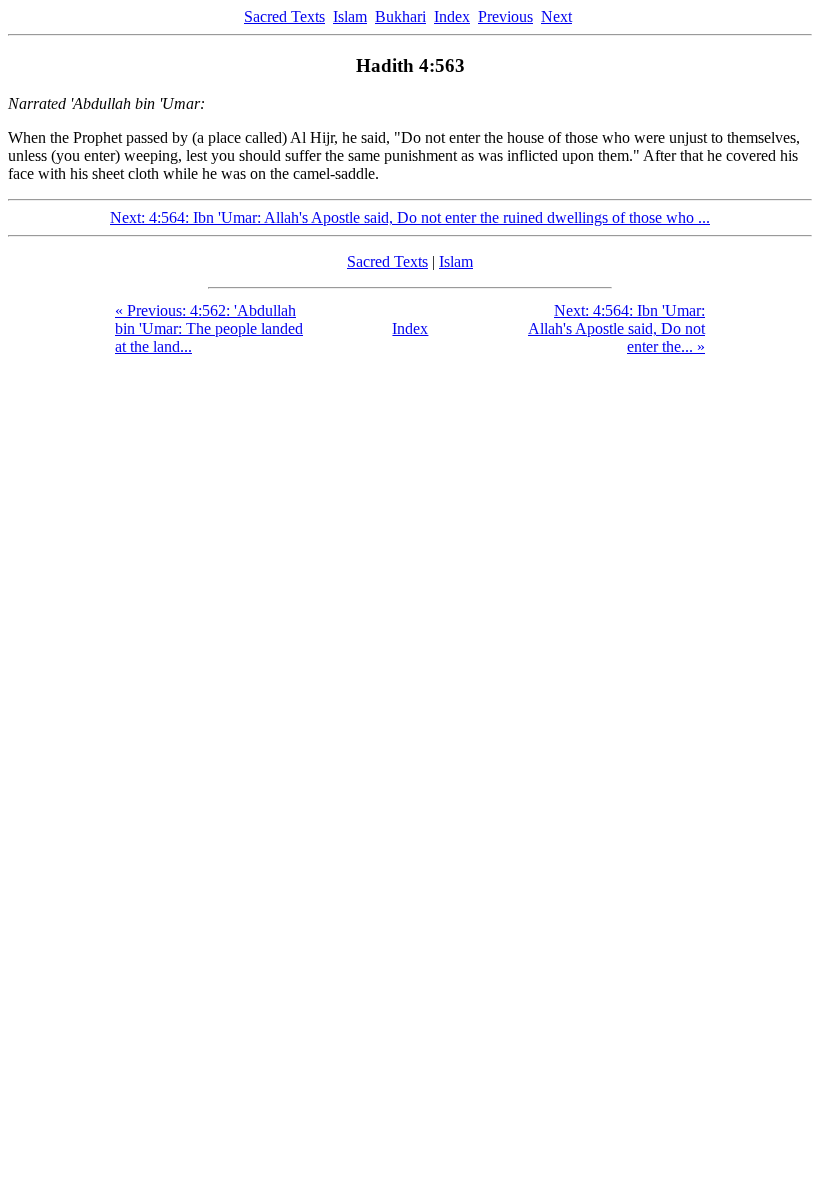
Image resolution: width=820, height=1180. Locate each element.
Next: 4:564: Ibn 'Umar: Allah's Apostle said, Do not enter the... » (616, 328)
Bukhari (400, 16)
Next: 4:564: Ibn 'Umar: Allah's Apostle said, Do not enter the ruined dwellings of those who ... (410, 217)
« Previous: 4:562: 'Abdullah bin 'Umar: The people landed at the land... (209, 328)
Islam (350, 16)
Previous (505, 16)
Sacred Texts (284, 16)
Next (556, 16)
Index (452, 16)
